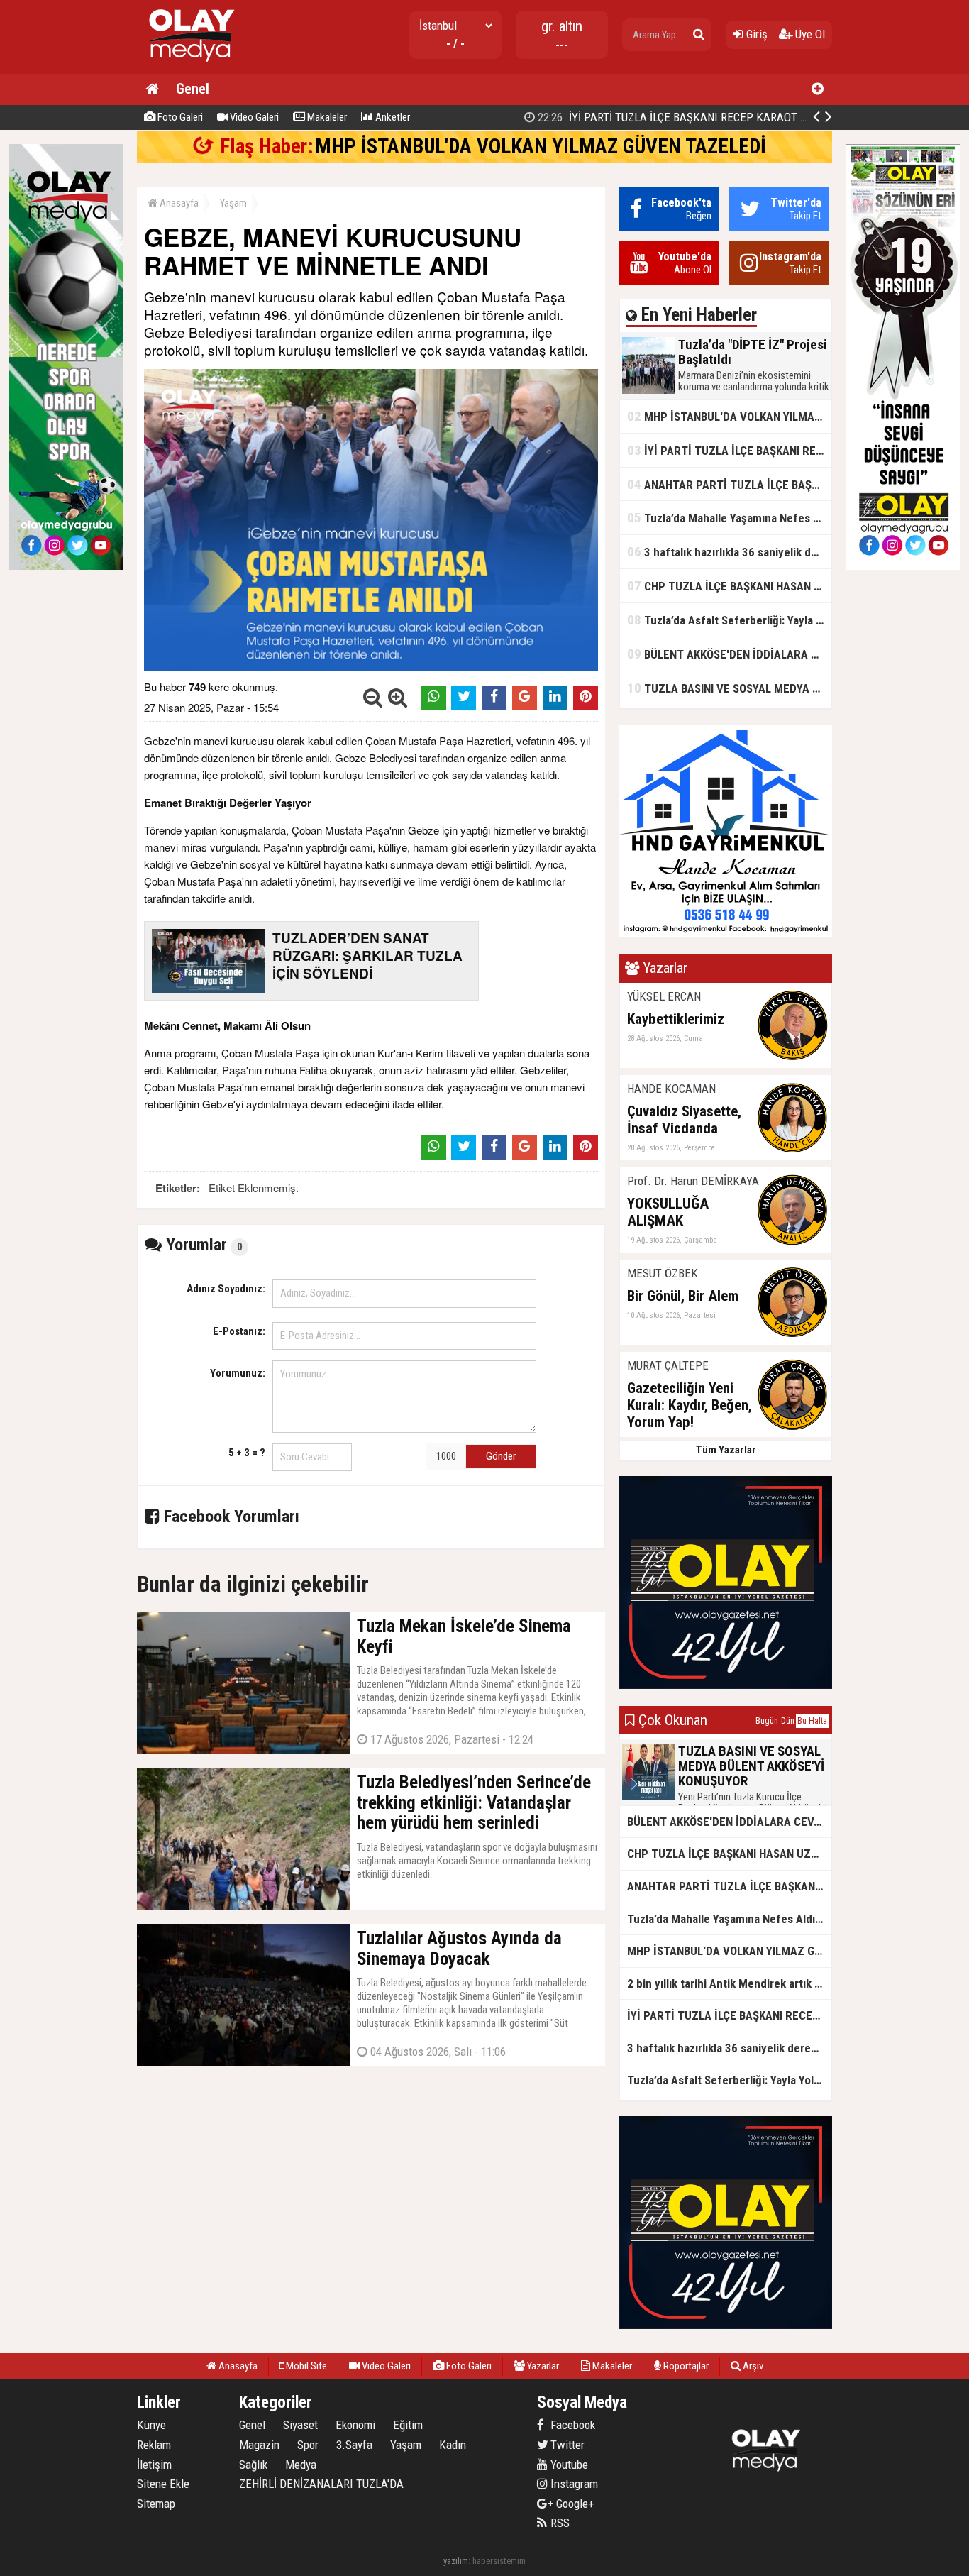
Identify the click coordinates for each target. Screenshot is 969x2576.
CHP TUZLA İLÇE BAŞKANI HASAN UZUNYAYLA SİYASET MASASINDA (729, 586)
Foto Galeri (179, 117)
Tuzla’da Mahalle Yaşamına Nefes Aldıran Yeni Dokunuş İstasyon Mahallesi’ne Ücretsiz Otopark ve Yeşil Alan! (729, 518)
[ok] (699, 35)
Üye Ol (809, 34)
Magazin (259, 2445)
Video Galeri (253, 117)
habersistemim (499, 2561)
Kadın (453, 2445)
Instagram (573, 2484)
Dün (788, 1721)
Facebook (571, 2425)
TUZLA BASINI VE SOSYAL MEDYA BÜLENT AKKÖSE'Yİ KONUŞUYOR (729, 688)
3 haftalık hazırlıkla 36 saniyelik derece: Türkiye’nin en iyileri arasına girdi (729, 552)
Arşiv (752, 2366)
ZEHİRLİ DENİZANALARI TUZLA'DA (321, 2484)
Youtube (568, 2465)
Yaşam (233, 203)
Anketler (392, 117)
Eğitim (408, 2425)
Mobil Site (305, 2366)
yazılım (456, 2561)
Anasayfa (178, 203)
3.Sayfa (354, 2445)
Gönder (501, 1456)
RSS (559, 2523)
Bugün (767, 1721)
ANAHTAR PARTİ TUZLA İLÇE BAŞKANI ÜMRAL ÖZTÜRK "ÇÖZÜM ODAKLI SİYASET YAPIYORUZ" (729, 484)
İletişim (154, 2465)
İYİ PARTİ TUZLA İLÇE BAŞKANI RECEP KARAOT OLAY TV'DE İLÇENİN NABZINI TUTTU (729, 450)
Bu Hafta (812, 1721)
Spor (308, 2445)
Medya (301, 2465)
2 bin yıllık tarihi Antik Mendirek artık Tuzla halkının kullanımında (729, 1983)
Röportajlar (685, 2366)
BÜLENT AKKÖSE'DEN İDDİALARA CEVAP (729, 654)
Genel (193, 89)
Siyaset (300, 2425)
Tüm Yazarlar (726, 1450)
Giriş (755, 34)
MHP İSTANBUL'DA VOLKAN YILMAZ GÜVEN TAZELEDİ (541, 146)
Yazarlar (542, 2366)
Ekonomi (355, 2425)
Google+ (571, 2504)
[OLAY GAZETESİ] (190, 68)
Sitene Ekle (163, 2484)
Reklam (154, 2445)
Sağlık (253, 2465)
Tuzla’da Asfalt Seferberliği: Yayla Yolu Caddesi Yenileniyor (729, 620)
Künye (151, 2425)
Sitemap (156, 2504)
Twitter (566, 2445)
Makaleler (326, 117)
